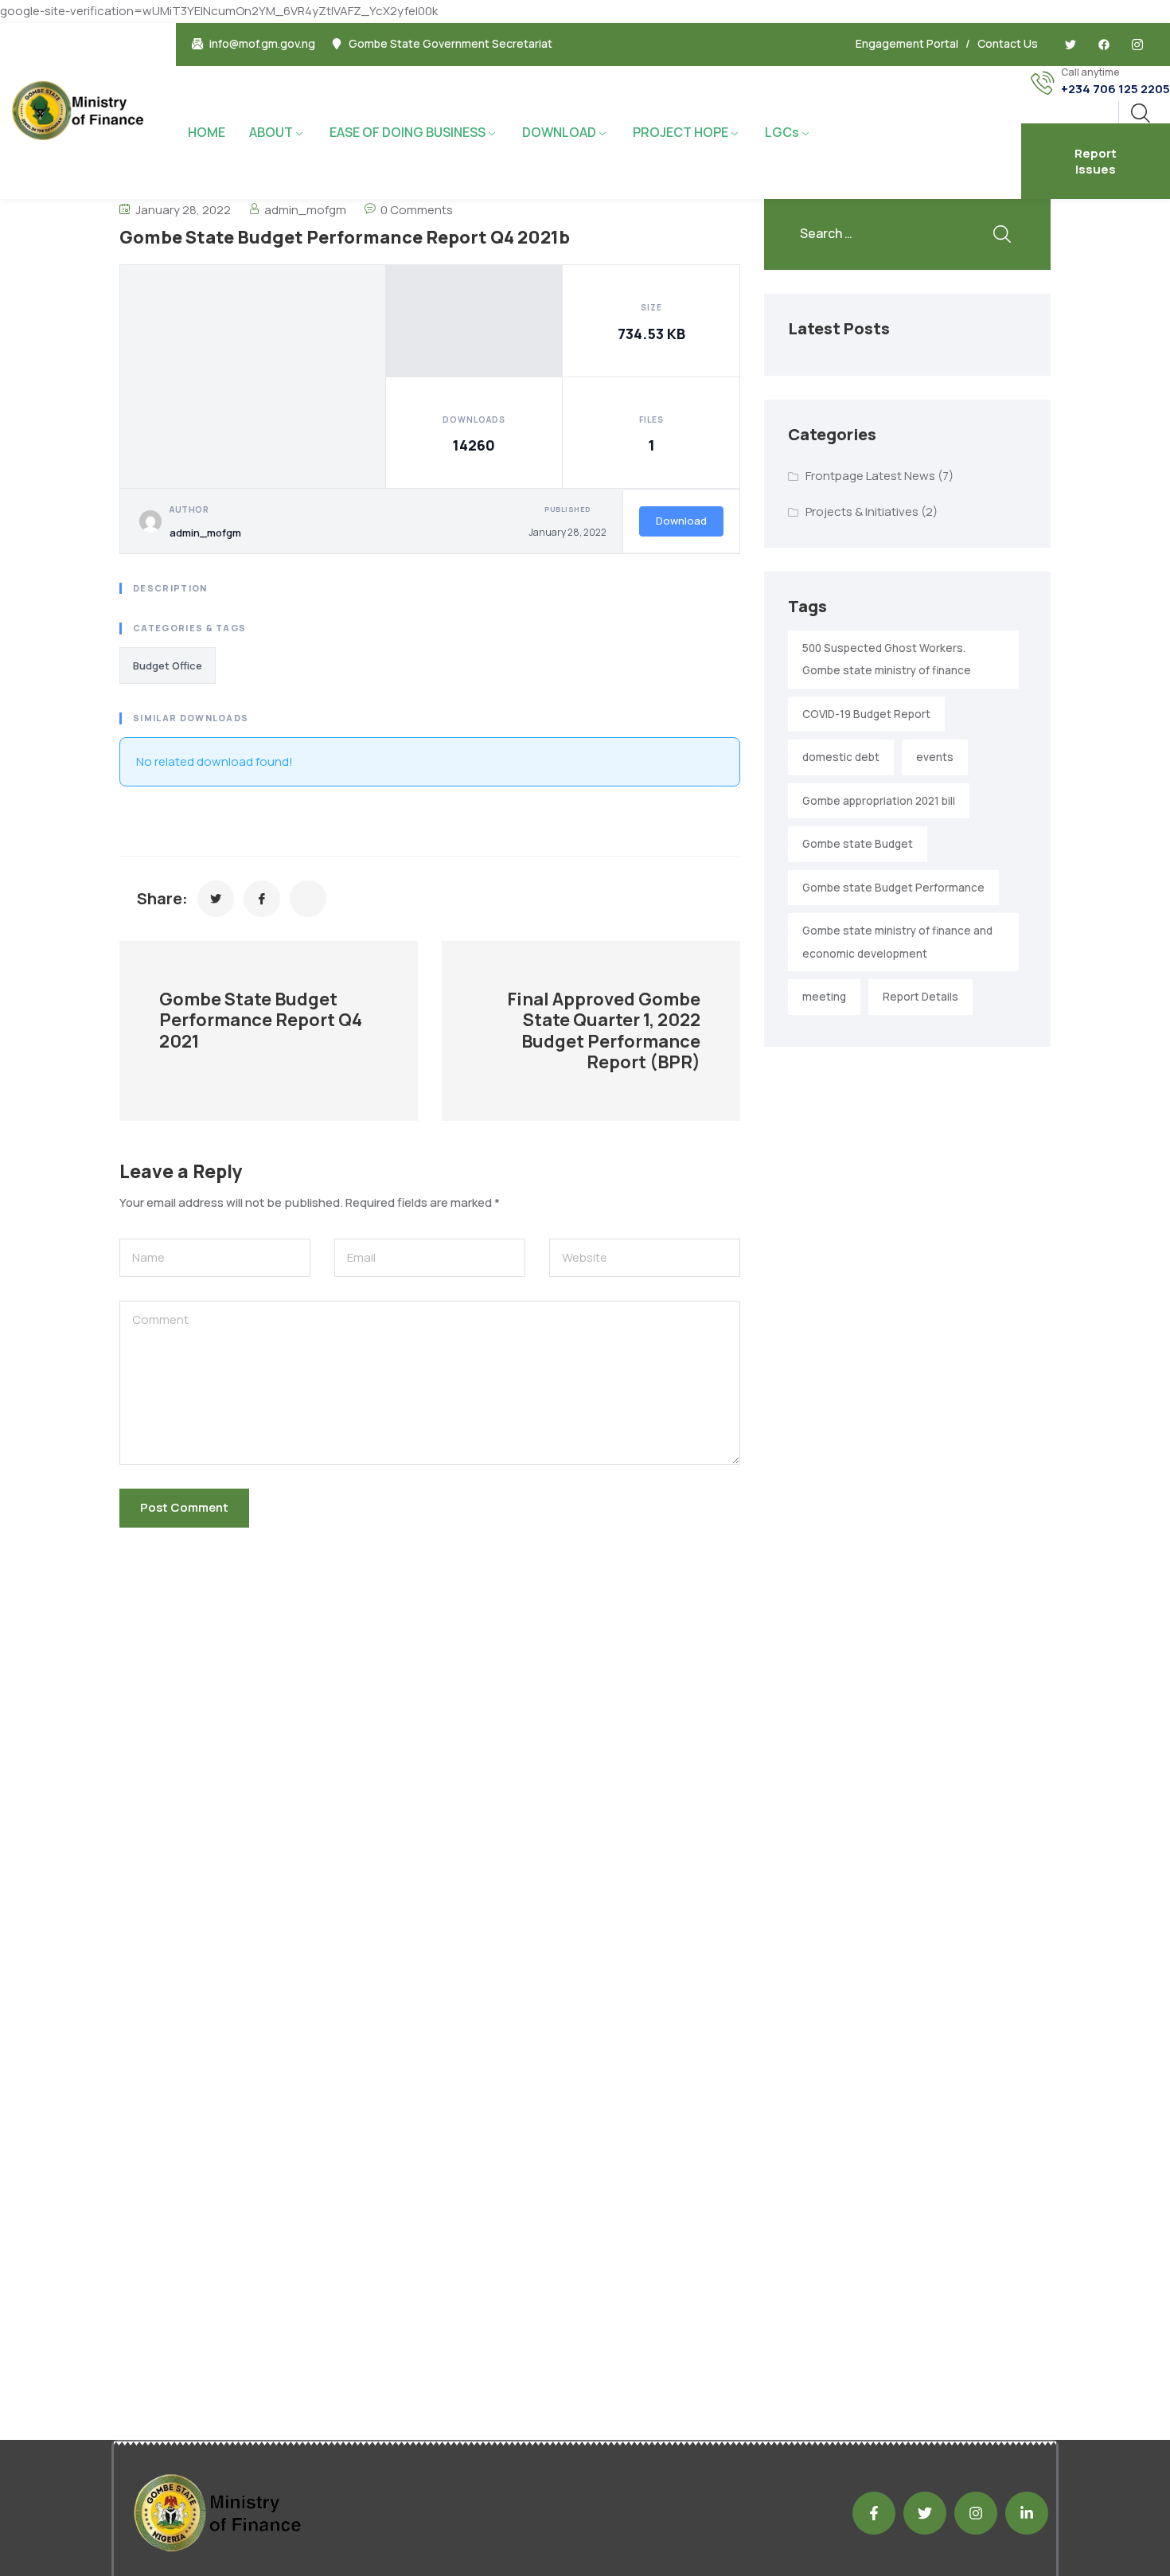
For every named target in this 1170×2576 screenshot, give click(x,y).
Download (681, 521)
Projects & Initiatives (862, 511)
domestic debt (841, 757)
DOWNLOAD (559, 132)
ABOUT (271, 132)
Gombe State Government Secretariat (450, 44)
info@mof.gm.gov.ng (262, 44)
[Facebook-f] (874, 2513)
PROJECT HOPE (681, 132)
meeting (824, 997)
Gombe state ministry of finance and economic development (897, 942)
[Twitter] (1071, 45)
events (935, 757)
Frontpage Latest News (870, 476)
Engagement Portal (907, 43)
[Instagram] (976, 2513)
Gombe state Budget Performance (893, 888)
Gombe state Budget (858, 844)
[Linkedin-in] (1027, 2513)
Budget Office (168, 665)
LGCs (782, 132)
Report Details (920, 997)
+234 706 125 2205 (1115, 89)
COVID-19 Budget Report (866, 714)
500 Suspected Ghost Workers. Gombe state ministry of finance (887, 660)
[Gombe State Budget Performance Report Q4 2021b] (216, 899)
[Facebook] (1104, 45)
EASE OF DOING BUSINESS (408, 132)
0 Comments (417, 210)
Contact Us (1008, 43)
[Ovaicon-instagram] (1137, 45)
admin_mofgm (305, 210)
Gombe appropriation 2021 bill (879, 801)
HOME (207, 132)
